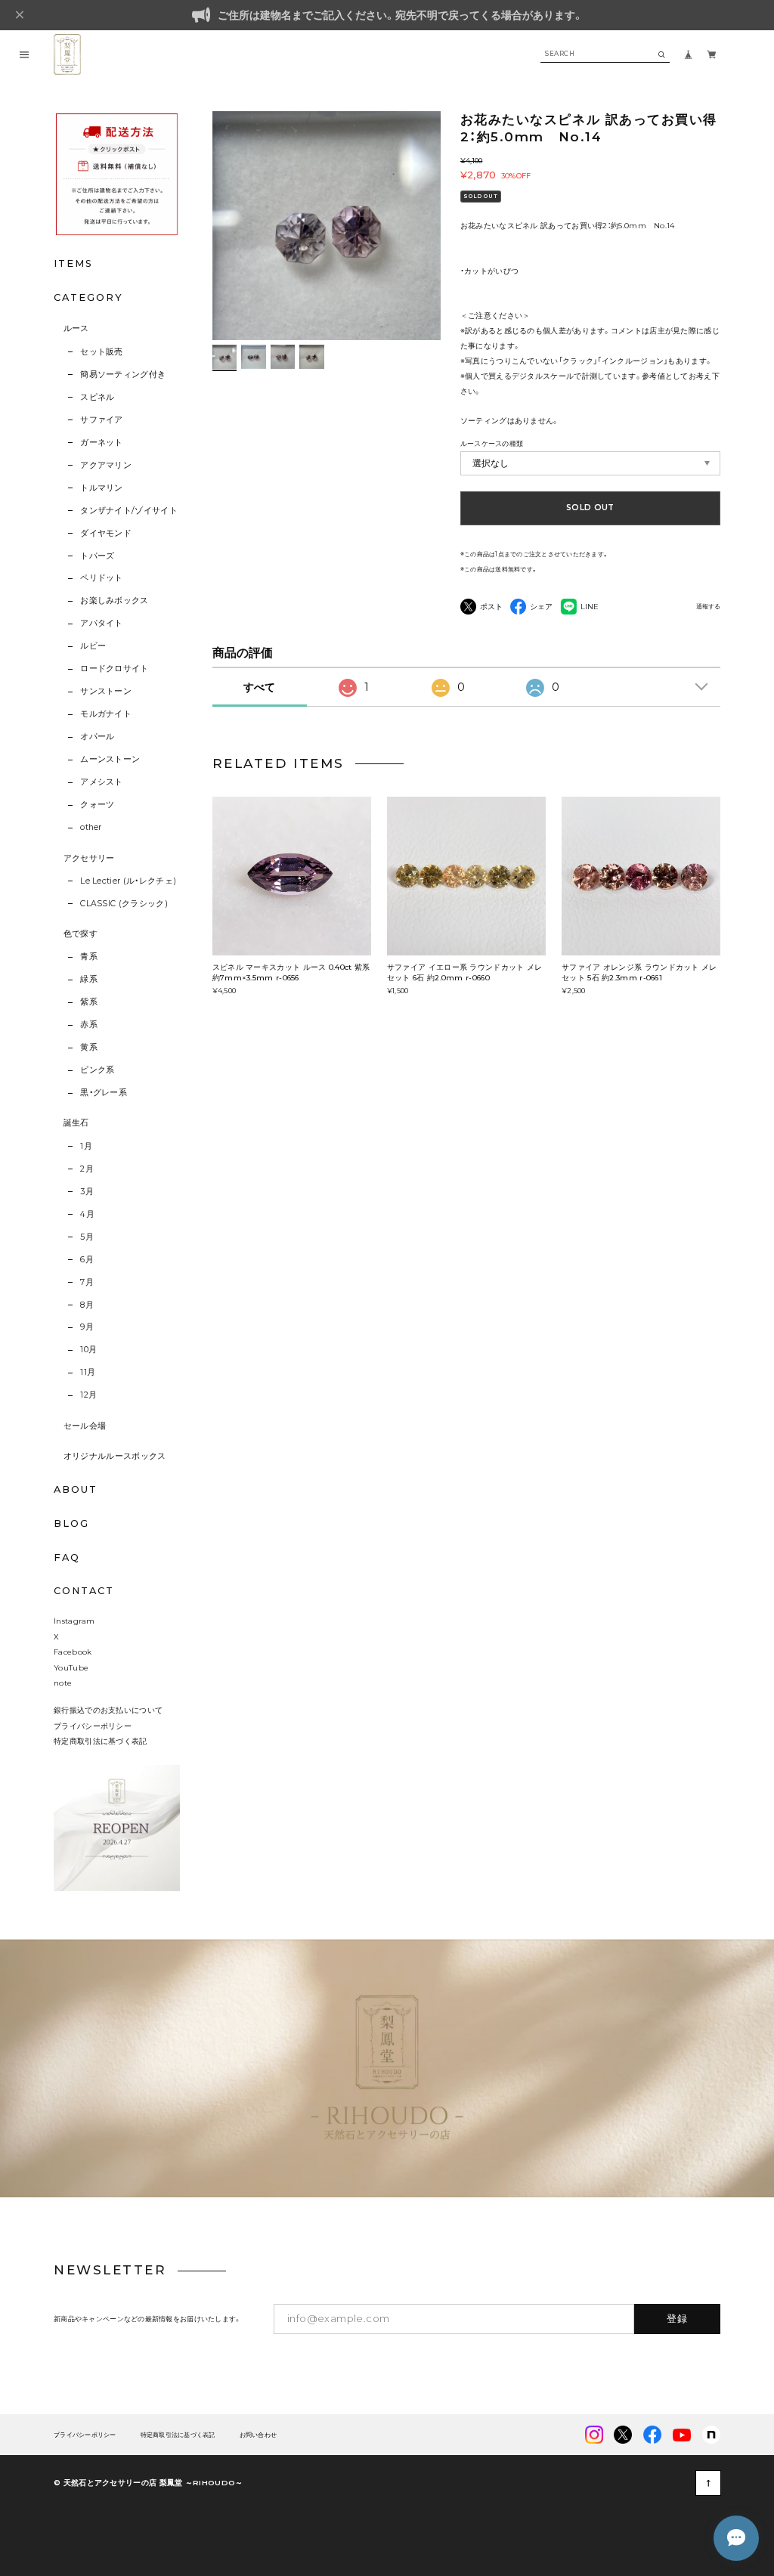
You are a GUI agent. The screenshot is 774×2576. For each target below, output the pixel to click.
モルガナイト (106, 714)
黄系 (89, 1047)
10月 (88, 1350)
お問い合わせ (259, 2435)
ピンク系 (97, 1070)
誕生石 (76, 1123)
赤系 (89, 1025)
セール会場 (85, 1426)
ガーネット (102, 443)
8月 (87, 1305)
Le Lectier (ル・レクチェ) (128, 881)
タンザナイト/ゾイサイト (129, 511)
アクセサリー (89, 858)
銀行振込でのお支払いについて (108, 1710)
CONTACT (84, 1591)
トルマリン (102, 488)
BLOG (71, 1523)
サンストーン (106, 691)
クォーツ (97, 805)
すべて (259, 687)
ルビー (93, 646)
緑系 (89, 979)
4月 (87, 1214)
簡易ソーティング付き (123, 375)
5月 (87, 1237)
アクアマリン (106, 465)
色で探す (80, 934)
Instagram (74, 1621)
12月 (88, 1395)
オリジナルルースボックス (115, 1456)
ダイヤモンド (106, 533)
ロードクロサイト (115, 669)
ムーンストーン (110, 759)
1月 (86, 1146)
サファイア (102, 420)
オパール (97, 737)
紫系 (89, 1002)
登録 (678, 2318)
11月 (88, 1372)
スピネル (97, 397)
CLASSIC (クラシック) (124, 904)
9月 (87, 1327)
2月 (87, 1169)
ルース (76, 328)
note (63, 1683)
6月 (87, 1260)
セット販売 (102, 352)
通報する (708, 607)
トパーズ (97, 556)
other (91, 827)
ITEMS (73, 263)
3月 (87, 1192)
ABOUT (76, 1489)
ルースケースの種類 (492, 443)
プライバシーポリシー (93, 1726)
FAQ (67, 1558)
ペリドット (102, 578)
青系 (89, 957)
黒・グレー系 (104, 1093)
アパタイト (102, 623)
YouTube (71, 1667)
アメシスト (102, 782)
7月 (87, 1282)
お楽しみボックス (115, 601)
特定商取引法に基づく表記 (101, 1741)
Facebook (73, 1652)
